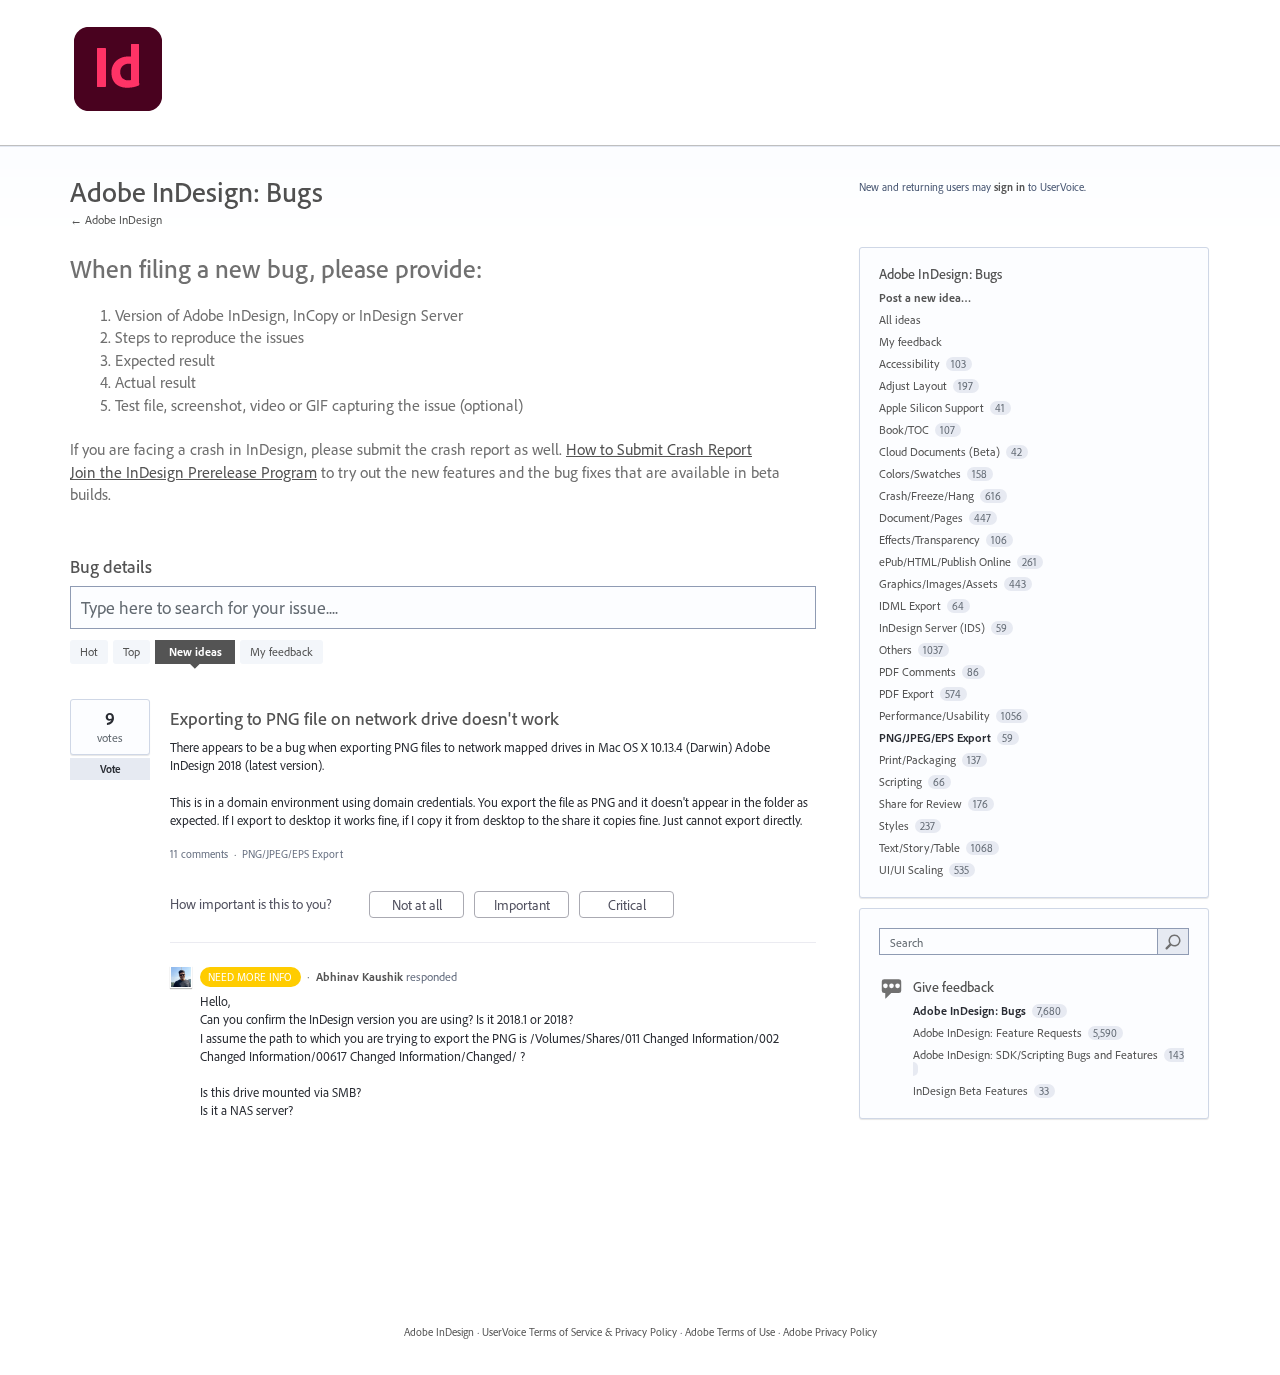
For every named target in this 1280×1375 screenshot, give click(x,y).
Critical (641, 907)
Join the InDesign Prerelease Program (193, 472)
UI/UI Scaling (911, 869)
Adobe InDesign (439, 1332)
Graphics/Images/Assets (938, 583)
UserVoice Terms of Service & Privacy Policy (579, 1332)
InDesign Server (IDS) (932, 627)
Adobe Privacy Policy (830, 1332)
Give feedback (953, 987)
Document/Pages (921, 517)
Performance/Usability (934, 715)
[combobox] (1023, 941)
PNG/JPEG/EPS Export (292, 854)
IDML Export (910, 605)
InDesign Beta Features (972, 1090)
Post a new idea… (925, 297)
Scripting (900, 781)
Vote (110, 769)
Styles (894, 825)
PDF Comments (917, 671)
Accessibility (909, 363)
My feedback (281, 651)
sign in (1009, 187)
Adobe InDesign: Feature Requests (999, 1032)
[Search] (1173, 941)
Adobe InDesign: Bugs (971, 1010)
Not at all (428, 907)
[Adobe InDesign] (118, 73)
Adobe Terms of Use (730, 1332)
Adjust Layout (913, 385)
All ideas (900, 319)
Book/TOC (904, 429)
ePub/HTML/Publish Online (945, 561)
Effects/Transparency (929, 539)
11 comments (199, 854)
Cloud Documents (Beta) (939, 451)
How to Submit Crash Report (659, 449)
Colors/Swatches (920, 473)
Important (531, 907)
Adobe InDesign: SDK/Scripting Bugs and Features (1037, 1054)
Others (895, 649)
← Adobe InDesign (116, 219)
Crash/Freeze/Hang (926, 495)
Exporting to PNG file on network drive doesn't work (364, 718)
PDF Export (906, 693)
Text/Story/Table (919, 847)
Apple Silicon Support (931, 407)
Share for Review (920, 803)
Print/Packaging (917, 759)
